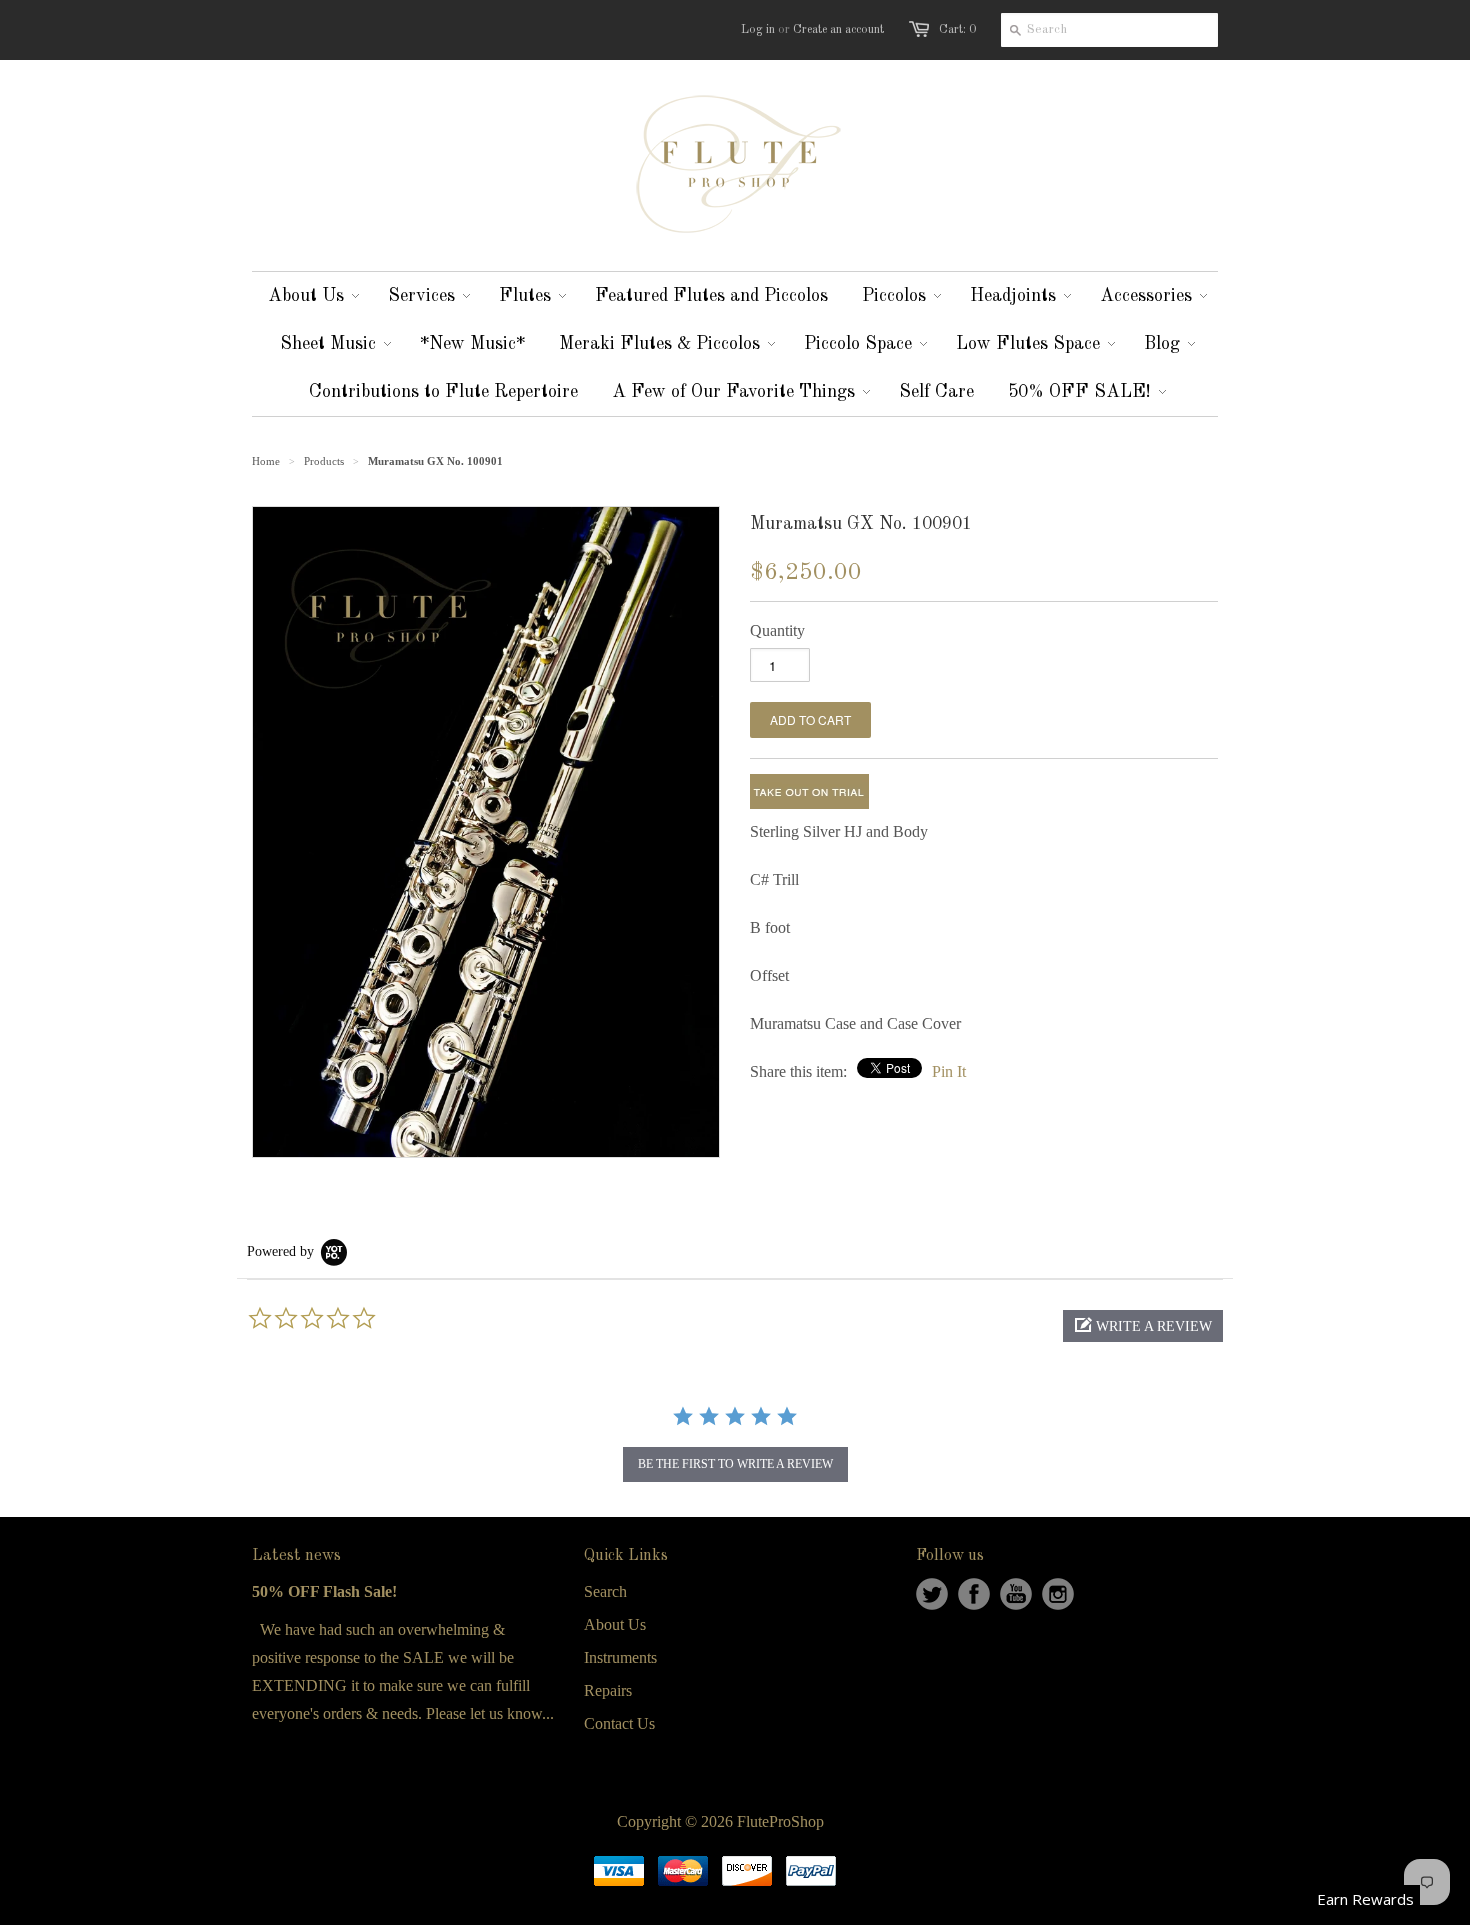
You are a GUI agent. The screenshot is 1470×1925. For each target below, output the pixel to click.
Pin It (949, 1071)
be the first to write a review (735, 1464)
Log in (758, 30)
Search (605, 1591)
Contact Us (619, 1723)
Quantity (777, 630)
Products (324, 461)
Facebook (974, 1594)
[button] (1143, 1326)
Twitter (932, 1594)
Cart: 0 (957, 30)
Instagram (1058, 1594)
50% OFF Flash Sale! (324, 1591)
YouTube (1016, 1594)
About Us (615, 1624)
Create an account (838, 30)
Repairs (608, 1690)
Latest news (296, 1556)
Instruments (620, 1657)
